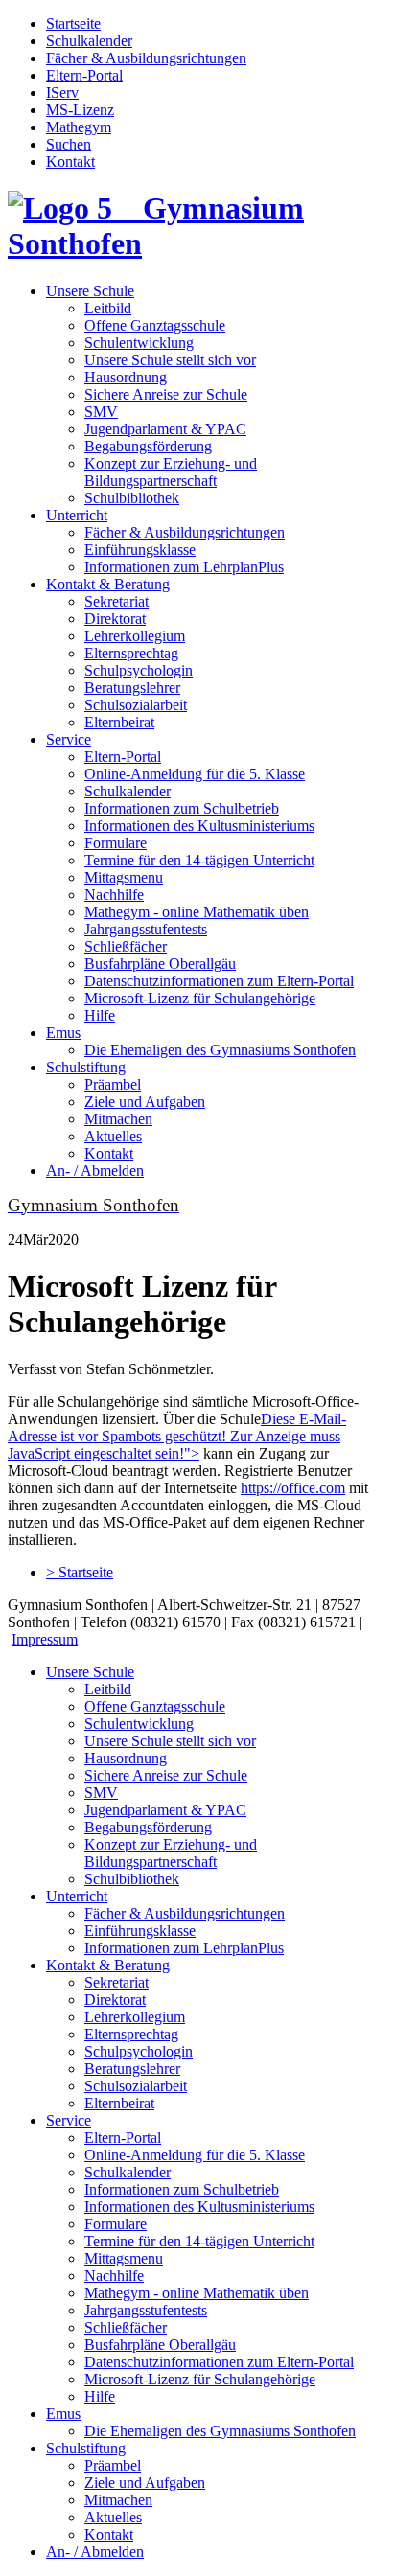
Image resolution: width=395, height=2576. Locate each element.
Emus (63, 1033)
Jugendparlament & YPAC (165, 429)
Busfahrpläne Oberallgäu (160, 964)
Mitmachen (118, 1119)
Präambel (113, 1084)
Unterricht (77, 515)
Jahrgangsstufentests (146, 929)
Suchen (69, 144)
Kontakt (70, 161)
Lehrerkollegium (135, 636)
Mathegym (79, 127)
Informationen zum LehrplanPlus (184, 567)
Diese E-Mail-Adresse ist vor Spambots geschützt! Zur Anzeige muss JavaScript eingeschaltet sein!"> (177, 1436)
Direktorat (115, 619)
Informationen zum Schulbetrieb (182, 808)
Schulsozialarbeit (136, 705)
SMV (101, 412)
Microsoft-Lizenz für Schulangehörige (200, 998)
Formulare (116, 843)
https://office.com (293, 1488)
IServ (62, 92)
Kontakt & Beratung (108, 584)
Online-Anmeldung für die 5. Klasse (195, 774)
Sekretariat (116, 601)
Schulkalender (89, 41)
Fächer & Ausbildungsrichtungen (146, 58)
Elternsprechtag (131, 653)
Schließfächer (126, 946)
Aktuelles (113, 1136)
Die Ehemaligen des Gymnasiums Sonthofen (220, 1050)
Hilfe (100, 1015)
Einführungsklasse (140, 550)
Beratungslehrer (132, 688)
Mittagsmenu (124, 877)
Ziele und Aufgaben (145, 1102)
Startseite (73, 23)
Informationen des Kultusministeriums (199, 826)
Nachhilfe (114, 895)
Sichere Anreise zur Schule (166, 394)
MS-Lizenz (80, 110)
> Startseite (80, 1572)
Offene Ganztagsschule (155, 325)
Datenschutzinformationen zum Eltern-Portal (219, 981)
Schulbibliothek (132, 498)
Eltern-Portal (84, 75)
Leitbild (108, 308)
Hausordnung (126, 377)
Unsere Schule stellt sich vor (170, 360)
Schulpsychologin (139, 670)
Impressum (45, 1639)
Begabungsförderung (148, 446)
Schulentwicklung (139, 343)
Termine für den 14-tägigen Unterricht (199, 860)
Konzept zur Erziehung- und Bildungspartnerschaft (171, 472)
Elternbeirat (119, 722)
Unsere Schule (90, 291)
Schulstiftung (86, 1067)
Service (69, 739)
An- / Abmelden (95, 1171)
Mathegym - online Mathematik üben (197, 912)
